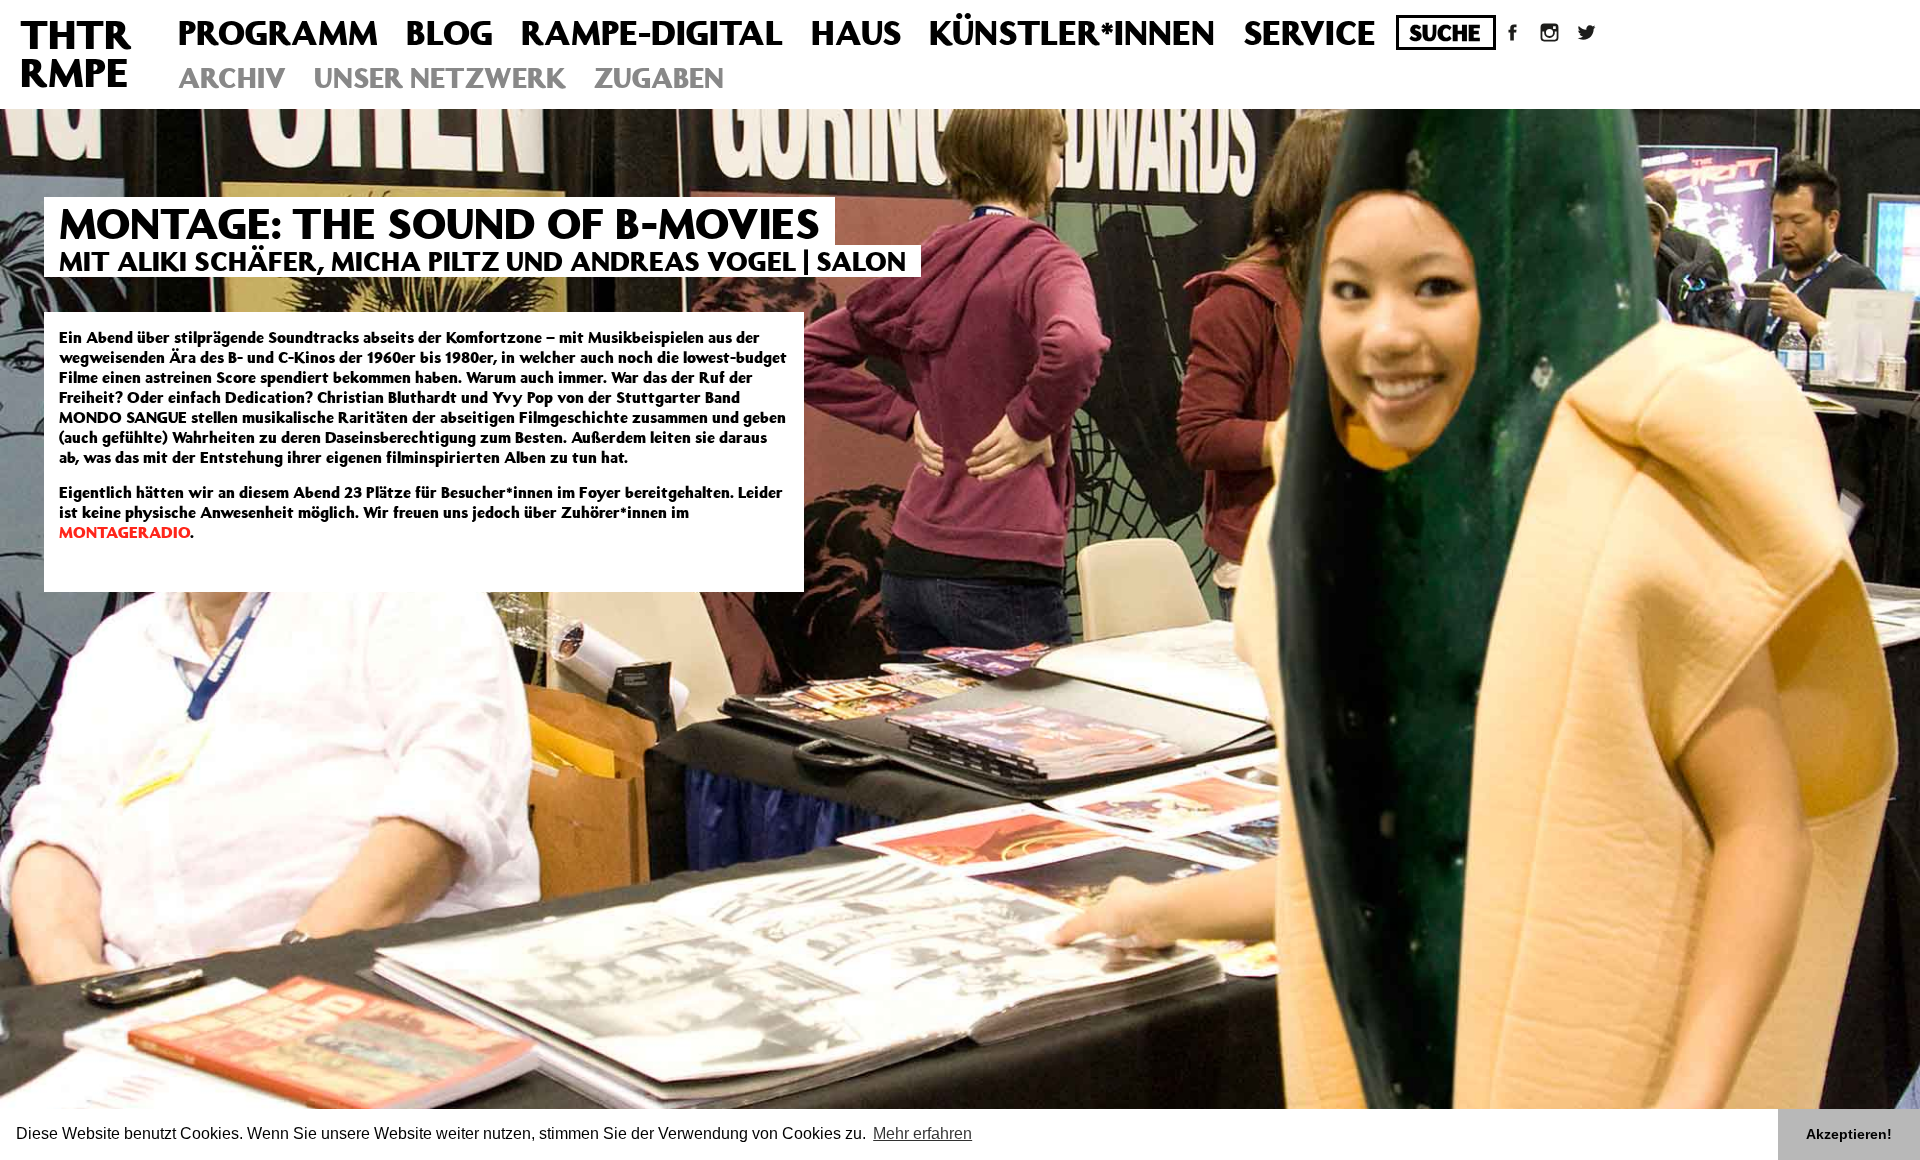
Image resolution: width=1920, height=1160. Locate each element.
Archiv (232, 77)
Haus (856, 32)
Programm (278, 32)
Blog (449, 32)
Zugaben (659, 77)
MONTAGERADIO (124, 532)
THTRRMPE (76, 52)
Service (1309, 32)
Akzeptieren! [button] (1849, 1134)
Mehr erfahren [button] (922, 1133)
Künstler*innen (1072, 32)
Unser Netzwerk (440, 77)
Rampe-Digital (652, 32)
